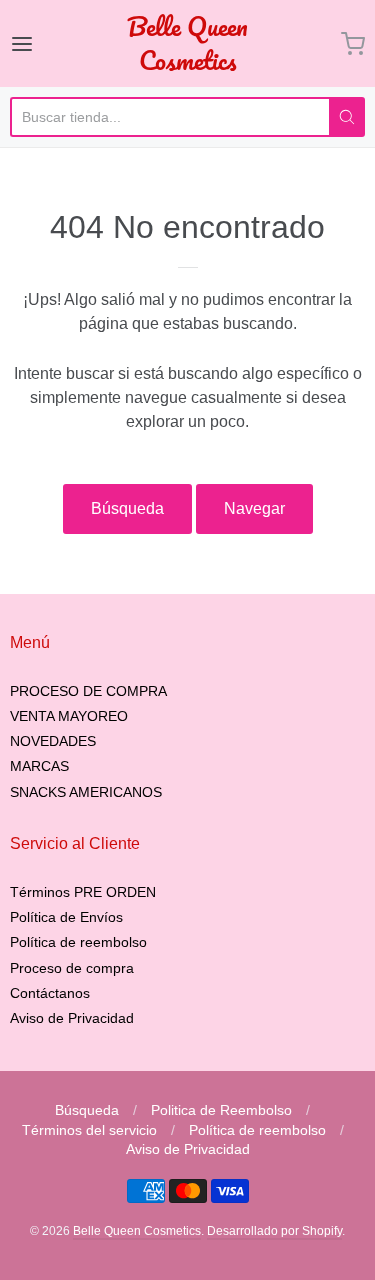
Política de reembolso (78, 942)
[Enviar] (347, 117)
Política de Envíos (66, 917)
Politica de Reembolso (221, 1110)
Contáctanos (50, 993)
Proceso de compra (72, 968)
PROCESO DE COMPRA (88, 691)
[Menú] (43, 44)
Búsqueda (127, 508)
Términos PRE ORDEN (83, 892)
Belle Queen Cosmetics (187, 43)
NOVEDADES (53, 741)
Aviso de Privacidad (72, 1018)
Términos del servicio (89, 1130)
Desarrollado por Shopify (274, 1231)
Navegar (254, 508)
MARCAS (39, 766)
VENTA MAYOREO (69, 716)
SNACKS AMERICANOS (86, 792)
